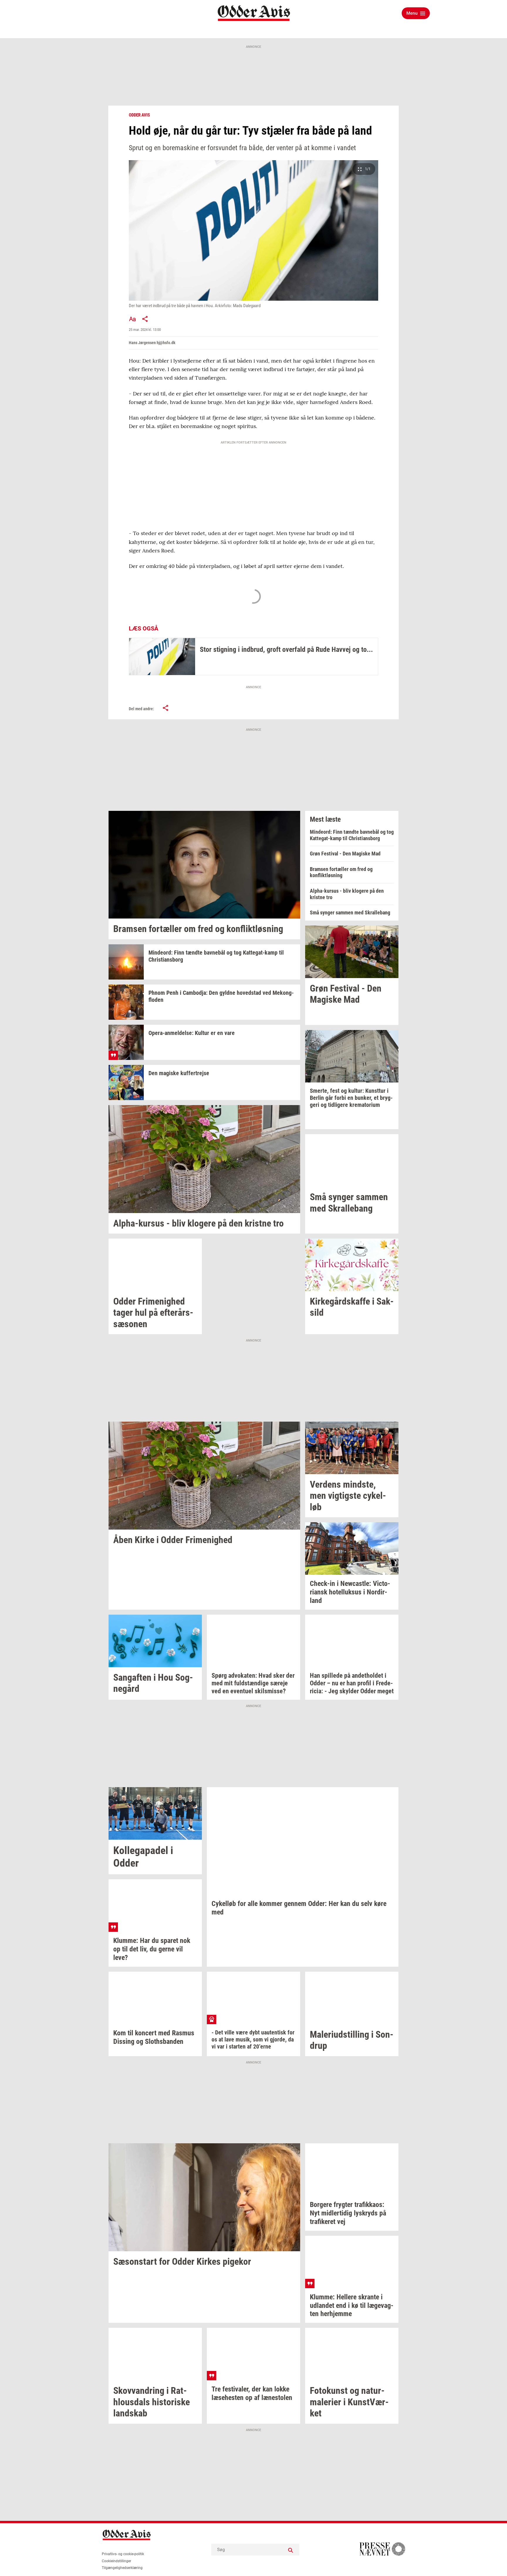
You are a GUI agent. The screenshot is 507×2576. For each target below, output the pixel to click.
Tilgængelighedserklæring (122, 2568)
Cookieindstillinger (116, 2561)
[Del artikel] (145, 319)
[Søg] (290, 2550)
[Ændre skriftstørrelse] (132, 319)
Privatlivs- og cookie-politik (123, 2554)
